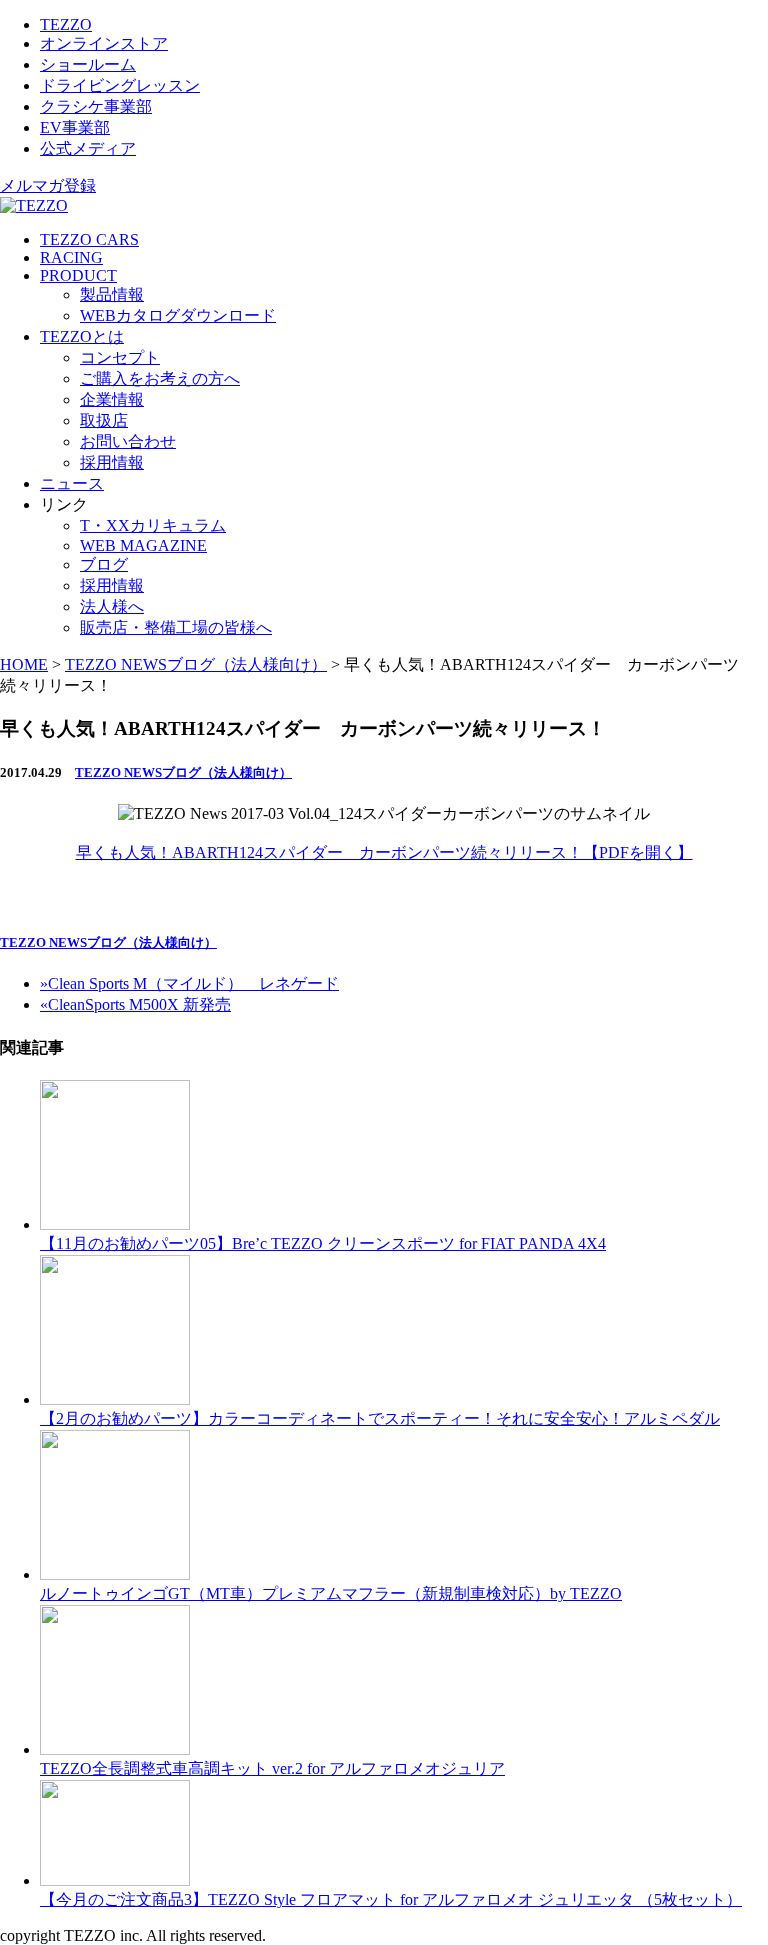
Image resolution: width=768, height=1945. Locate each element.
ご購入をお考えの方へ (160, 378)
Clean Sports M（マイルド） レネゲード (189, 983)
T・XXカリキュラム (153, 525)
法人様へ (112, 606)
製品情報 (112, 294)
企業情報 (112, 399)
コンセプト (120, 357)
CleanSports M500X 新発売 (135, 1004)
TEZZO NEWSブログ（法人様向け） (183, 772)
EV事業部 (75, 127)
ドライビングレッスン (120, 85)
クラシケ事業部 (96, 106)
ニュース (72, 483)
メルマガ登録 (48, 185)
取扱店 (104, 420)
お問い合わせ (128, 441)
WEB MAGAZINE (143, 545)
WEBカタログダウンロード (178, 315)
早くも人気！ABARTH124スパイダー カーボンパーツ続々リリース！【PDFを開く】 (384, 852)
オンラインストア (104, 43)
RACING (71, 257)
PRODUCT (78, 275)
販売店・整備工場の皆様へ (176, 627)
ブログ (104, 564)
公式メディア (88, 148)
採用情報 (112, 462)
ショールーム (88, 64)
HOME (24, 664)
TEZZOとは (82, 336)
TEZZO (66, 24)
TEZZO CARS (89, 239)
